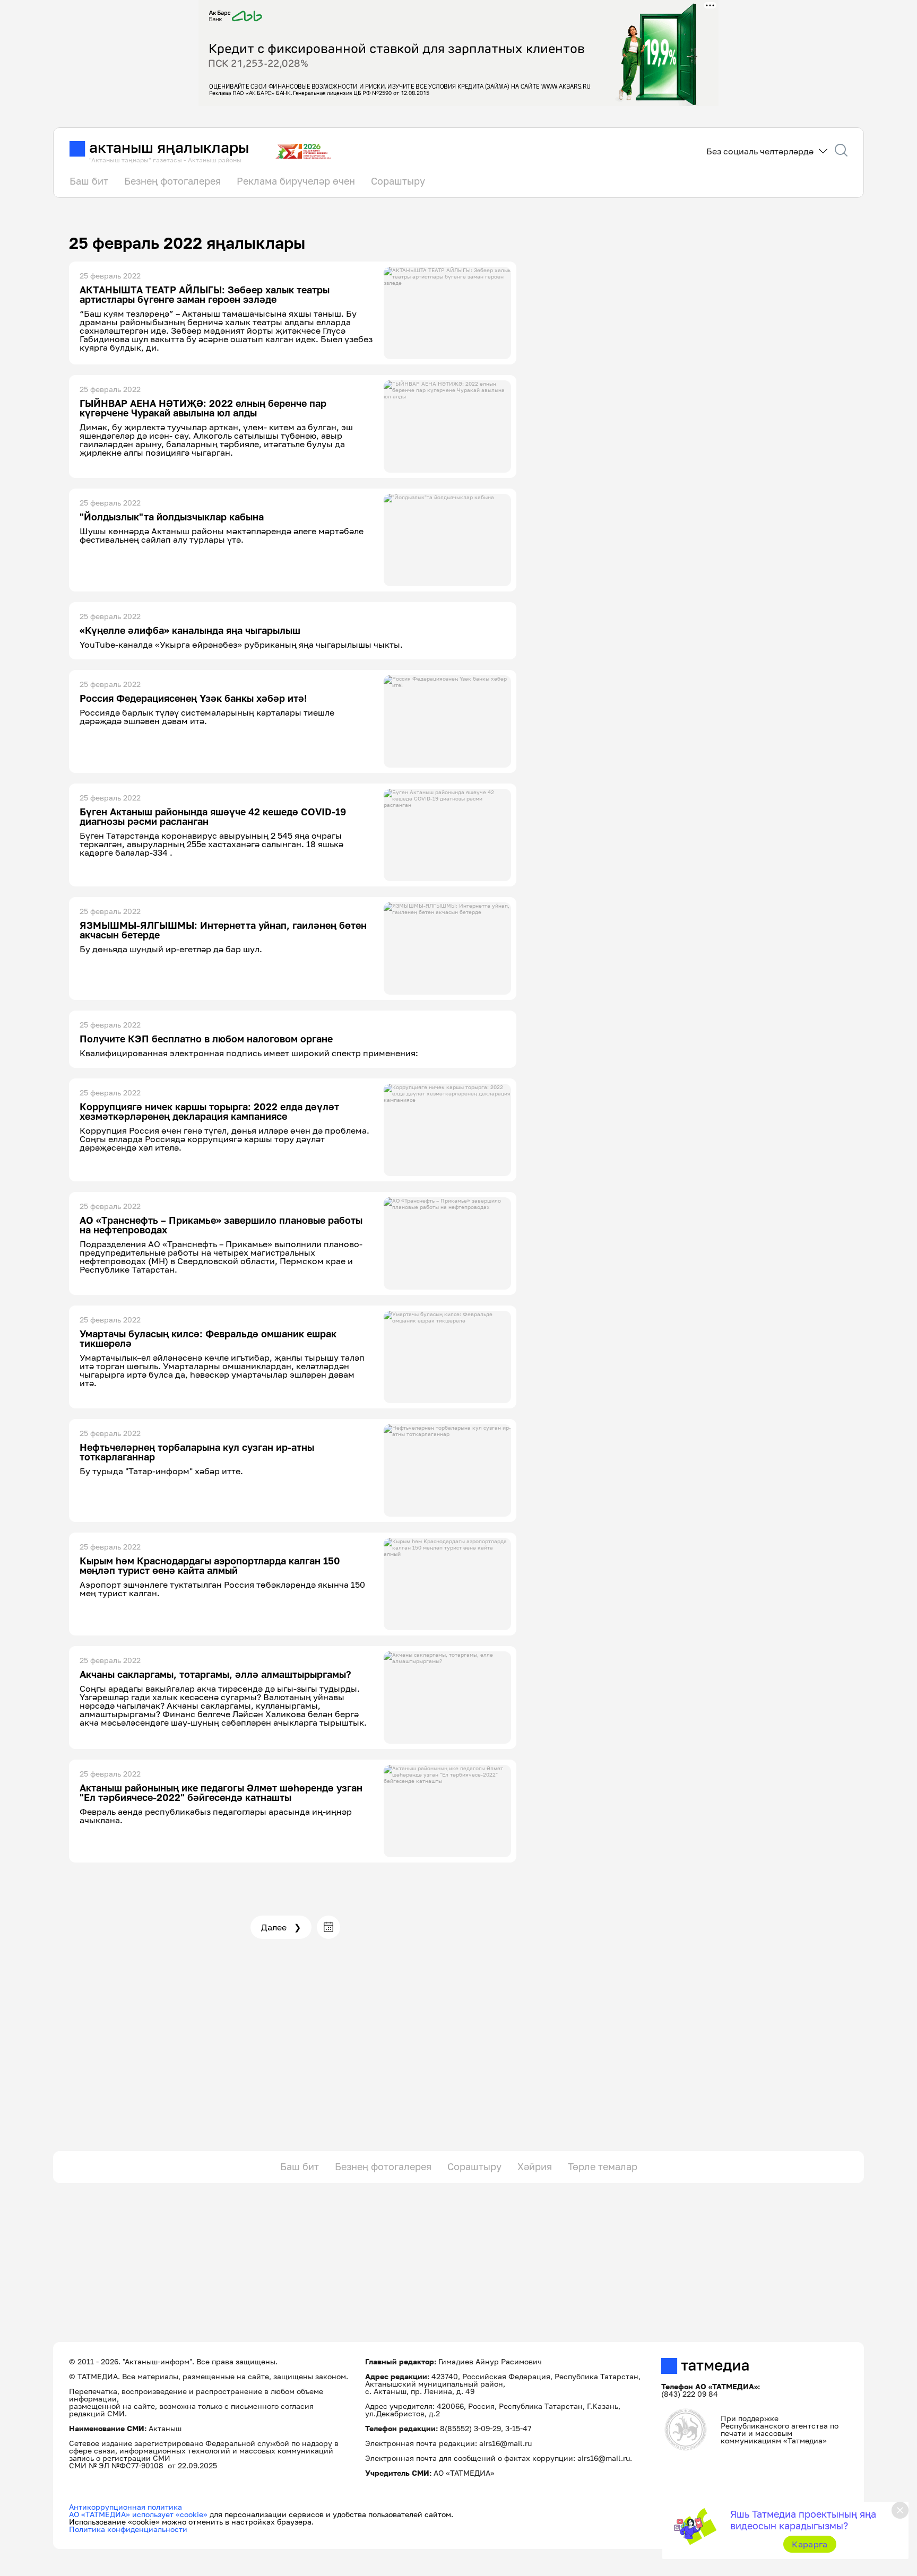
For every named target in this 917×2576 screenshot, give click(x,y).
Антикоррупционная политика (126, 2507)
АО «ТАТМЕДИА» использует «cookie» (138, 2514)
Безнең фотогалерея (172, 181)
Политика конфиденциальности (128, 2529)
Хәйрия (535, 2166)
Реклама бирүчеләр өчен (296, 181)
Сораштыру (398, 181)
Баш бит (89, 181)
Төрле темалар (603, 2166)
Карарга (810, 2544)
